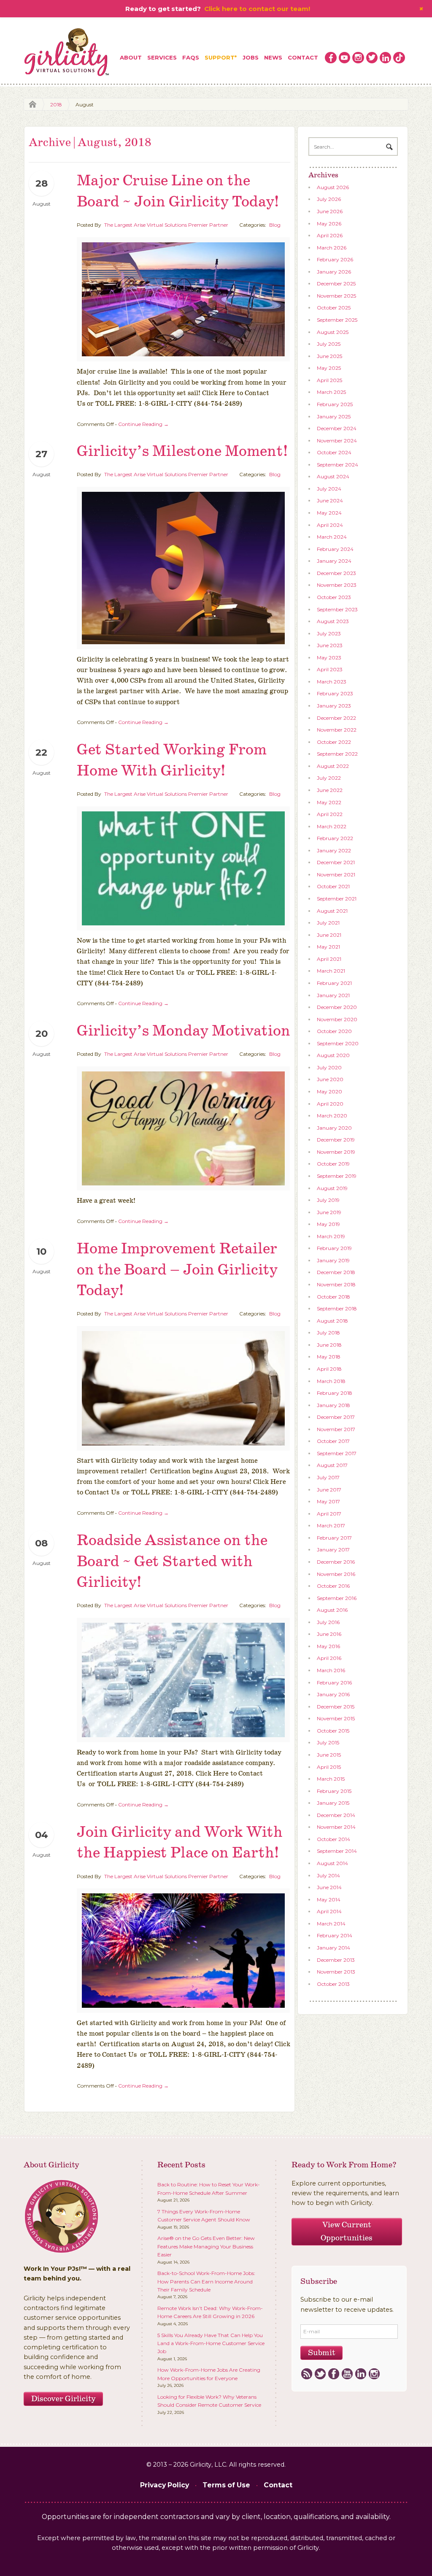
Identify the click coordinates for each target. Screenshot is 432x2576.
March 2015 (331, 1779)
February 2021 (334, 983)
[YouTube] (347, 2374)
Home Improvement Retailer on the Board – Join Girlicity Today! (177, 1270)
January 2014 (333, 1948)
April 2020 (330, 1104)
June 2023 (330, 645)
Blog (275, 225)
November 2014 (336, 1827)
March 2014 (331, 1924)
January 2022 (334, 850)
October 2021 (333, 886)
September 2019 (337, 1176)
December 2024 (337, 428)
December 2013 (336, 1960)
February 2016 (334, 1683)
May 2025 (329, 368)
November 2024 (337, 441)
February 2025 (335, 404)
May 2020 (329, 1091)
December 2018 (336, 1272)
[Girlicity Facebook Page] (331, 58)
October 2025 (334, 308)
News (273, 57)
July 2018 (328, 1333)
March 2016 (331, 1670)
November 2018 (336, 1284)
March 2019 (331, 1236)
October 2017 (333, 1441)
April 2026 (330, 235)
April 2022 (330, 814)
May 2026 (329, 224)
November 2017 (336, 1429)
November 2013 (336, 1972)
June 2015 (329, 1755)
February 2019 (334, 1248)
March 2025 (331, 392)
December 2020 (337, 1007)
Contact (303, 57)
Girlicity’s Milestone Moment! (182, 451)
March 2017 (331, 1525)
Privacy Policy (165, 2485)
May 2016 (328, 1646)
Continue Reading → (143, 424)
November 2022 (337, 730)
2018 (56, 104)
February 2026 (335, 259)
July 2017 (328, 1477)
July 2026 (329, 199)
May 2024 (329, 513)
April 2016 (329, 1658)
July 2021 (328, 923)
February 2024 (335, 549)
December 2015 (336, 1707)
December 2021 (336, 862)
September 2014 (337, 1851)
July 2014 (328, 1875)
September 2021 (337, 899)
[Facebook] (333, 2374)
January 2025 (334, 416)
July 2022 (329, 778)
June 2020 (330, 1079)
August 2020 (333, 1055)
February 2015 (334, 1791)
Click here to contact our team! (257, 9)
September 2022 (337, 754)
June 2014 (329, 1887)
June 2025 (329, 356)
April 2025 (329, 380)
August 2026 (333, 187)
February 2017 (334, 1538)
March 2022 (332, 826)
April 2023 (330, 669)
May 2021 (328, 947)
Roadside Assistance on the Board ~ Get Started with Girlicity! (172, 1562)
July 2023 (329, 633)
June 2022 (330, 790)
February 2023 (335, 693)
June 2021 (329, 935)
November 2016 (336, 1574)
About (131, 57)
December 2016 (336, 1562)
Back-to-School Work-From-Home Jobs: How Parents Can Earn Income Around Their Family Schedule (206, 2281)
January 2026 (334, 272)
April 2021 (329, 959)
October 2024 (334, 452)
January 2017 (333, 1550)
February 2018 (335, 1393)
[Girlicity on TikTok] (399, 58)
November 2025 (336, 296)
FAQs (191, 57)
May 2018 (329, 1357)
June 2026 (330, 211)
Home (30, 104)
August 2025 (333, 332)
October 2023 (334, 597)
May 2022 (329, 802)
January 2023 (334, 706)
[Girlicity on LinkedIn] (386, 58)
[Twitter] (320, 2374)
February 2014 (335, 1935)
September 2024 (337, 465)
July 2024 (329, 489)
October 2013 (333, 1984)
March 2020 (332, 1116)
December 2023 (336, 573)
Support (220, 57)
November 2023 (337, 585)
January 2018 (333, 1405)
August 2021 (332, 911)
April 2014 (329, 1911)
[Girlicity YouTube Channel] (345, 58)
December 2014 (336, 1815)
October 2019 (333, 1164)
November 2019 (336, 1152)
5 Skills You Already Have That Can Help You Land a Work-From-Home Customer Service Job (211, 2343)
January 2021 (333, 995)
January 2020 (334, 1128)
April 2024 (330, 525)
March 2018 (331, 1381)
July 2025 (329, 344)
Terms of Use (226, 2485)
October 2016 (333, 1586)
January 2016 (333, 1694)
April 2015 (329, 1767)
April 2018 (329, 1369)
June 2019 (329, 1212)
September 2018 (337, 1308)
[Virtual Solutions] (67, 53)
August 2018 (332, 1321)
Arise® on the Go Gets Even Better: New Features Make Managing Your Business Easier (206, 2246)
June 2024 (330, 500)
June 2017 (329, 1490)
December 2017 (336, 1417)
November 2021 (336, 874)
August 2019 (332, 1188)
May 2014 (329, 1899)
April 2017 (329, 1514)
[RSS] (306, 2374)
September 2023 (337, 609)
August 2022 (333, 766)
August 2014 (332, 1863)
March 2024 (332, 537)
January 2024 (334, 561)
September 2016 (337, 1598)
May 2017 (328, 1501)
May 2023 (329, 658)
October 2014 (333, 1839)
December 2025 (336, 283)
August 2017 (332, 1465)
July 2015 (328, 1742)
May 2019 (328, 1224)
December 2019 (336, 1140)
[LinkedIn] (360, 2374)
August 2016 (332, 1610)
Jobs (251, 57)
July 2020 (329, 1067)
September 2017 (337, 1453)
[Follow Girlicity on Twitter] (372, 58)
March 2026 (332, 248)
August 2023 (333, 621)
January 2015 (333, 1803)
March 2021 (331, 971)
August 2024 (333, 476)
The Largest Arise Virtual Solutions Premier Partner (166, 225)
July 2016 (328, 1622)
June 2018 (329, 1345)
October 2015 (333, 1731)
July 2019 (328, 1200)
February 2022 (335, 838)
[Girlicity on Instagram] (358, 58)
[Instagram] (374, 2374)
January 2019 (333, 1260)
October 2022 (334, 742)
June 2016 (329, 1634)
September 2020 (338, 1043)
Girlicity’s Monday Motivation (184, 1031)
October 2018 (333, 1297)
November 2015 (336, 1718)
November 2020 (337, 1019)
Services (162, 57)
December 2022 (336, 718)
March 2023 (332, 682)
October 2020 (334, 1031)
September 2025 (337, 320)
